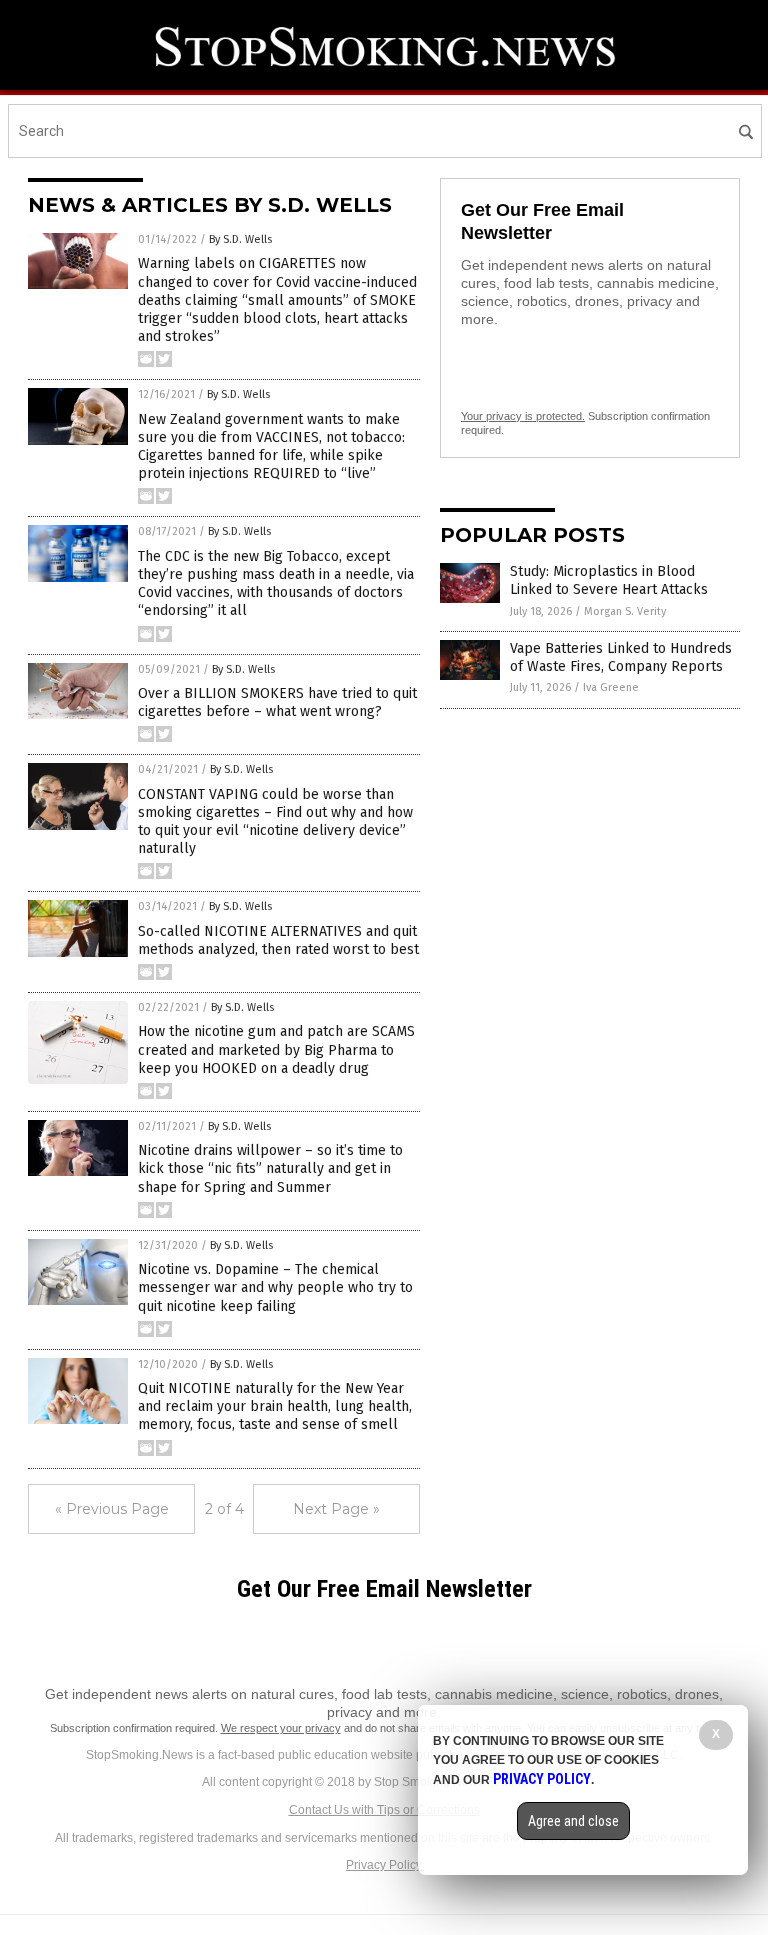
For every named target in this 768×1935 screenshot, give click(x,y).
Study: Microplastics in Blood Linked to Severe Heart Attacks (609, 580)
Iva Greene (611, 687)
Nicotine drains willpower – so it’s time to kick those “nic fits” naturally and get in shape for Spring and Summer (270, 1168)
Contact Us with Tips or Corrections (384, 1810)
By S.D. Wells (240, 239)
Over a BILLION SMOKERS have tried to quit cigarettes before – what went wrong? (277, 702)
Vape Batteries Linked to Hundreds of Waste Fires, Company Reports (621, 657)
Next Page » (336, 1509)
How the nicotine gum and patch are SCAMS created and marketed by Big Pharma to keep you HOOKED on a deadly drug (276, 1049)
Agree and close (573, 1821)
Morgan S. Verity (625, 611)
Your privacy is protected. (523, 416)
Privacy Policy (384, 1865)
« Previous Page (112, 1509)
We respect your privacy (281, 1728)
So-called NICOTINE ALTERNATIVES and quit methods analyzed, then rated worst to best (278, 940)
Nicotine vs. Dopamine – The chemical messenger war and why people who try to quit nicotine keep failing (275, 1287)
